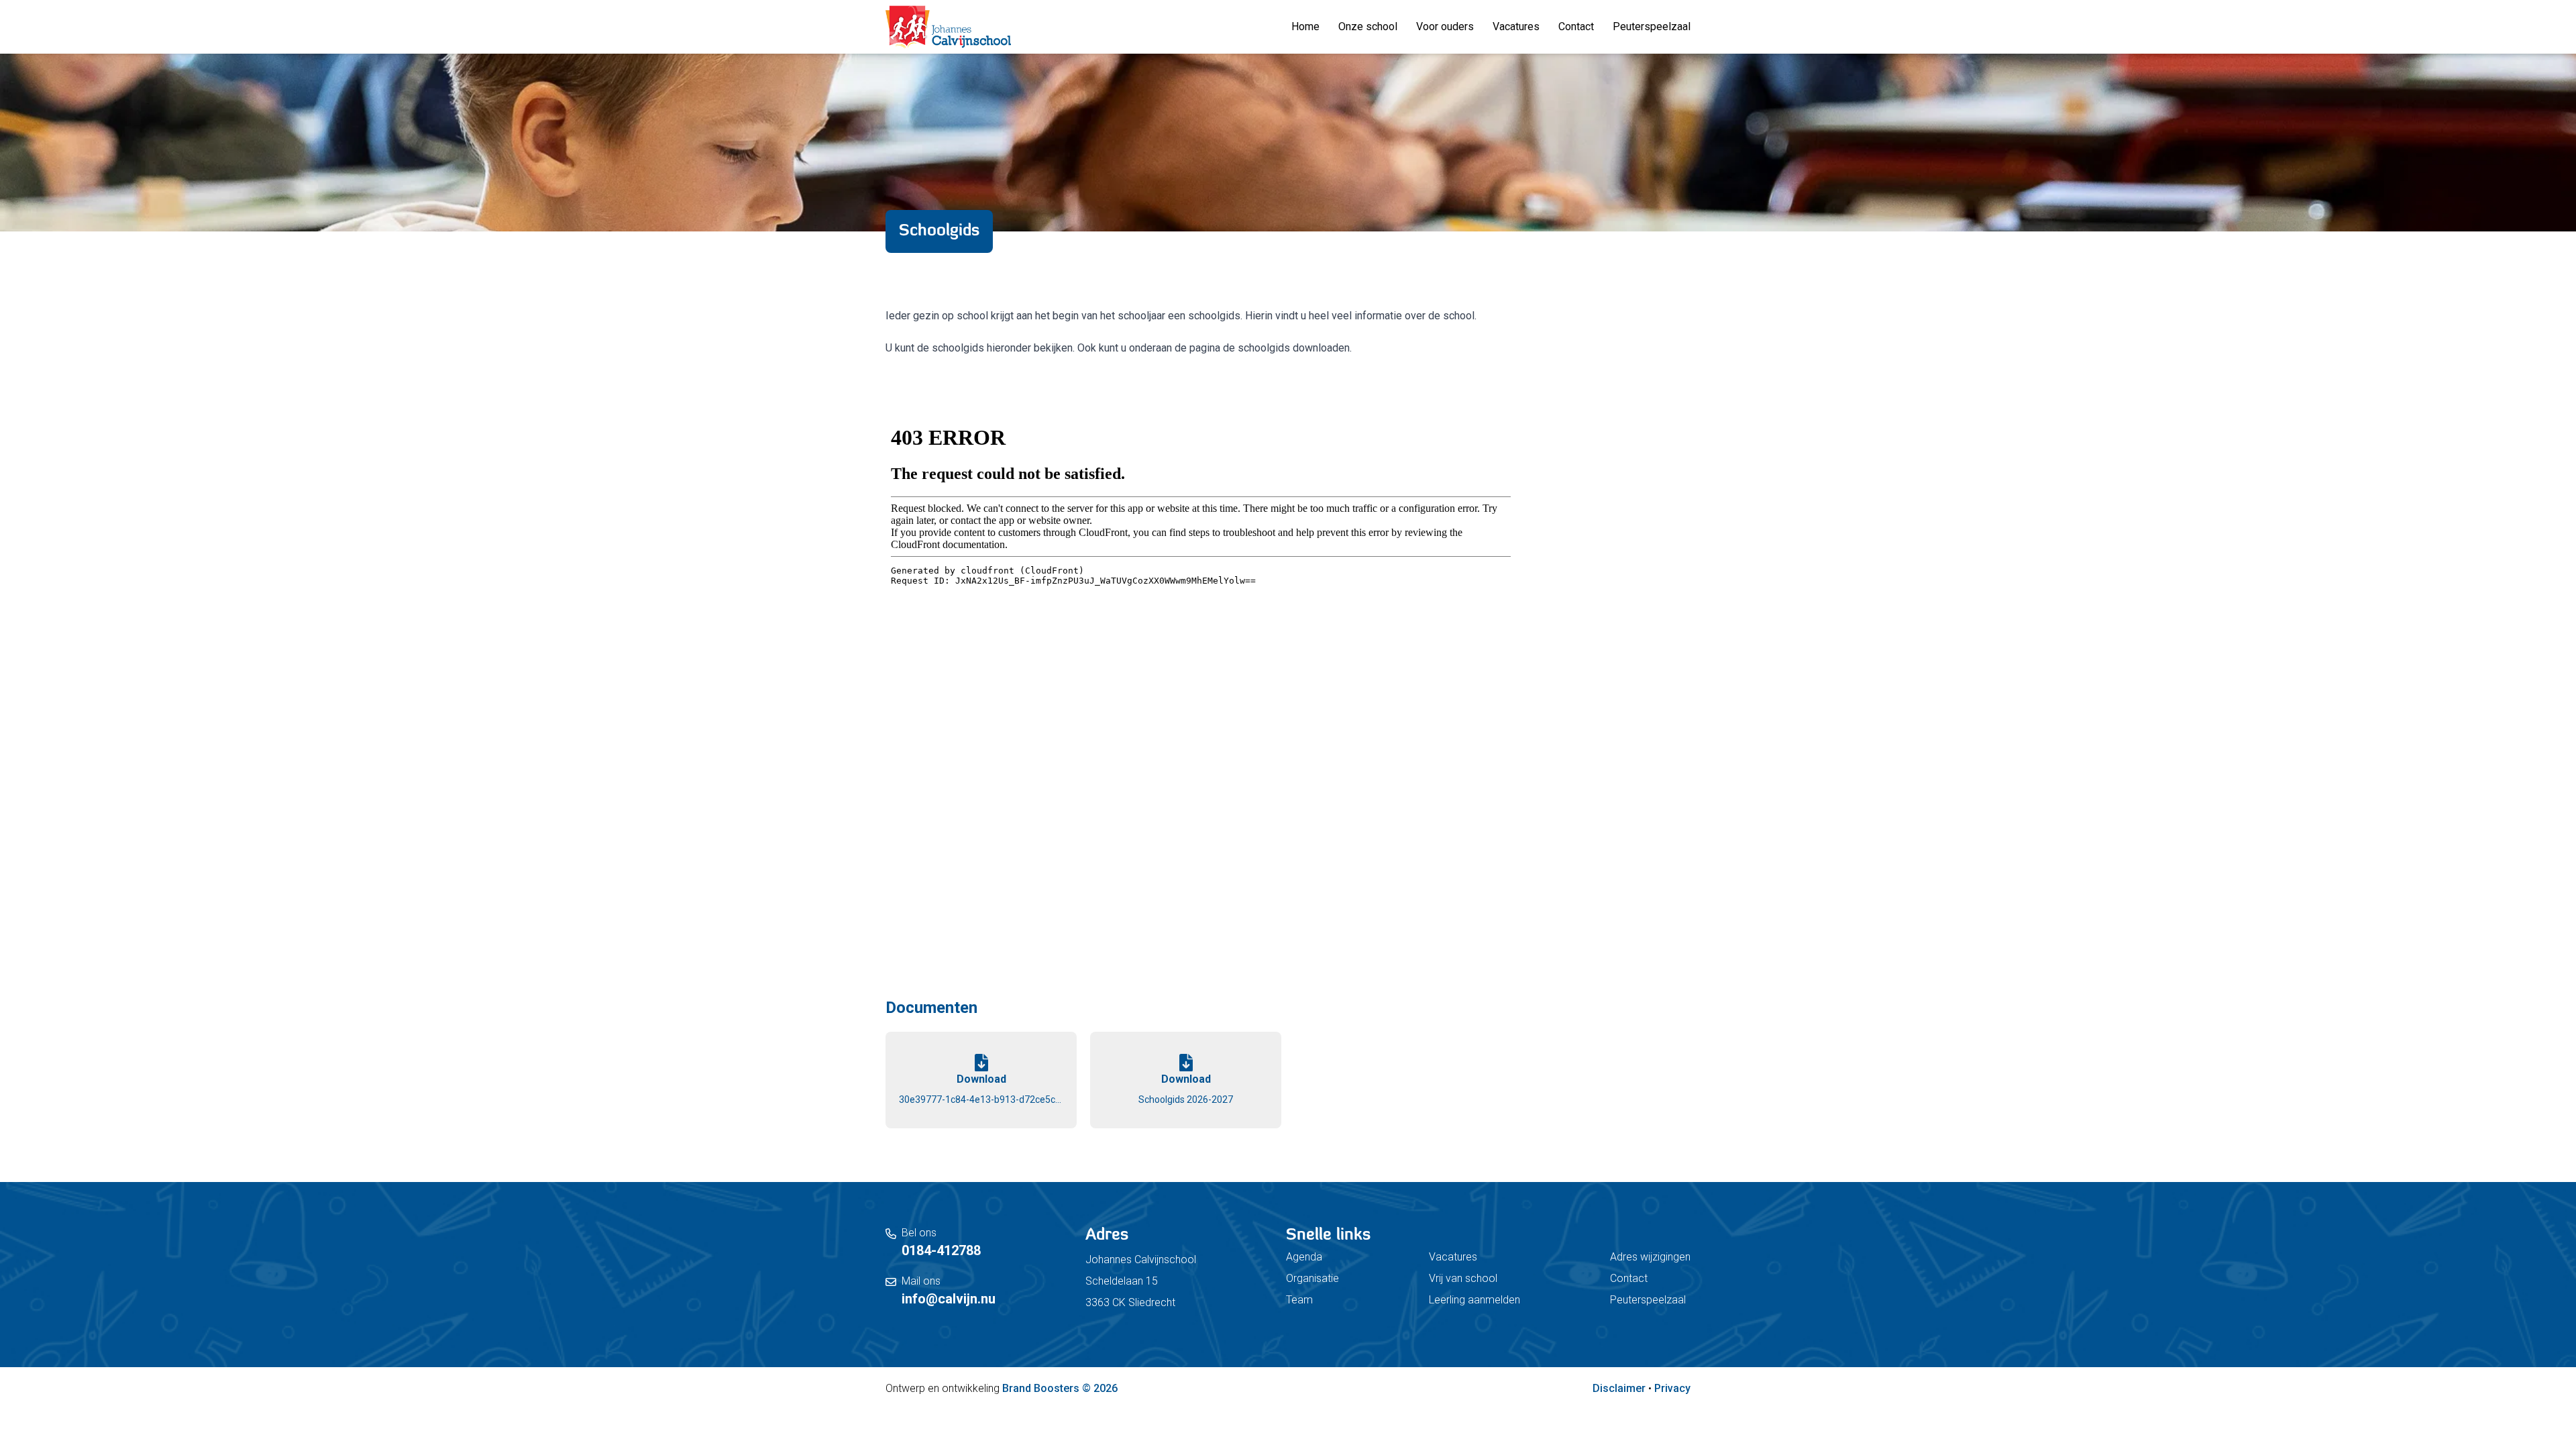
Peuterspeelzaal (1652, 26)
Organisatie (1312, 1278)
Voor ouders (1445, 26)
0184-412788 (941, 1250)
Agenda (1304, 1257)
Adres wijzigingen (1650, 1257)
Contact (1576, 26)
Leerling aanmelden (1474, 1300)
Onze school (1368, 26)
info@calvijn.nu (949, 1299)
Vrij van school (1463, 1278)
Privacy (1672, 1388)
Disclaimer (1619, 1388)
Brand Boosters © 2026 (1060, 1388)
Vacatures (1516, 26)
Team (1299, 1300)
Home (1305, 26)
